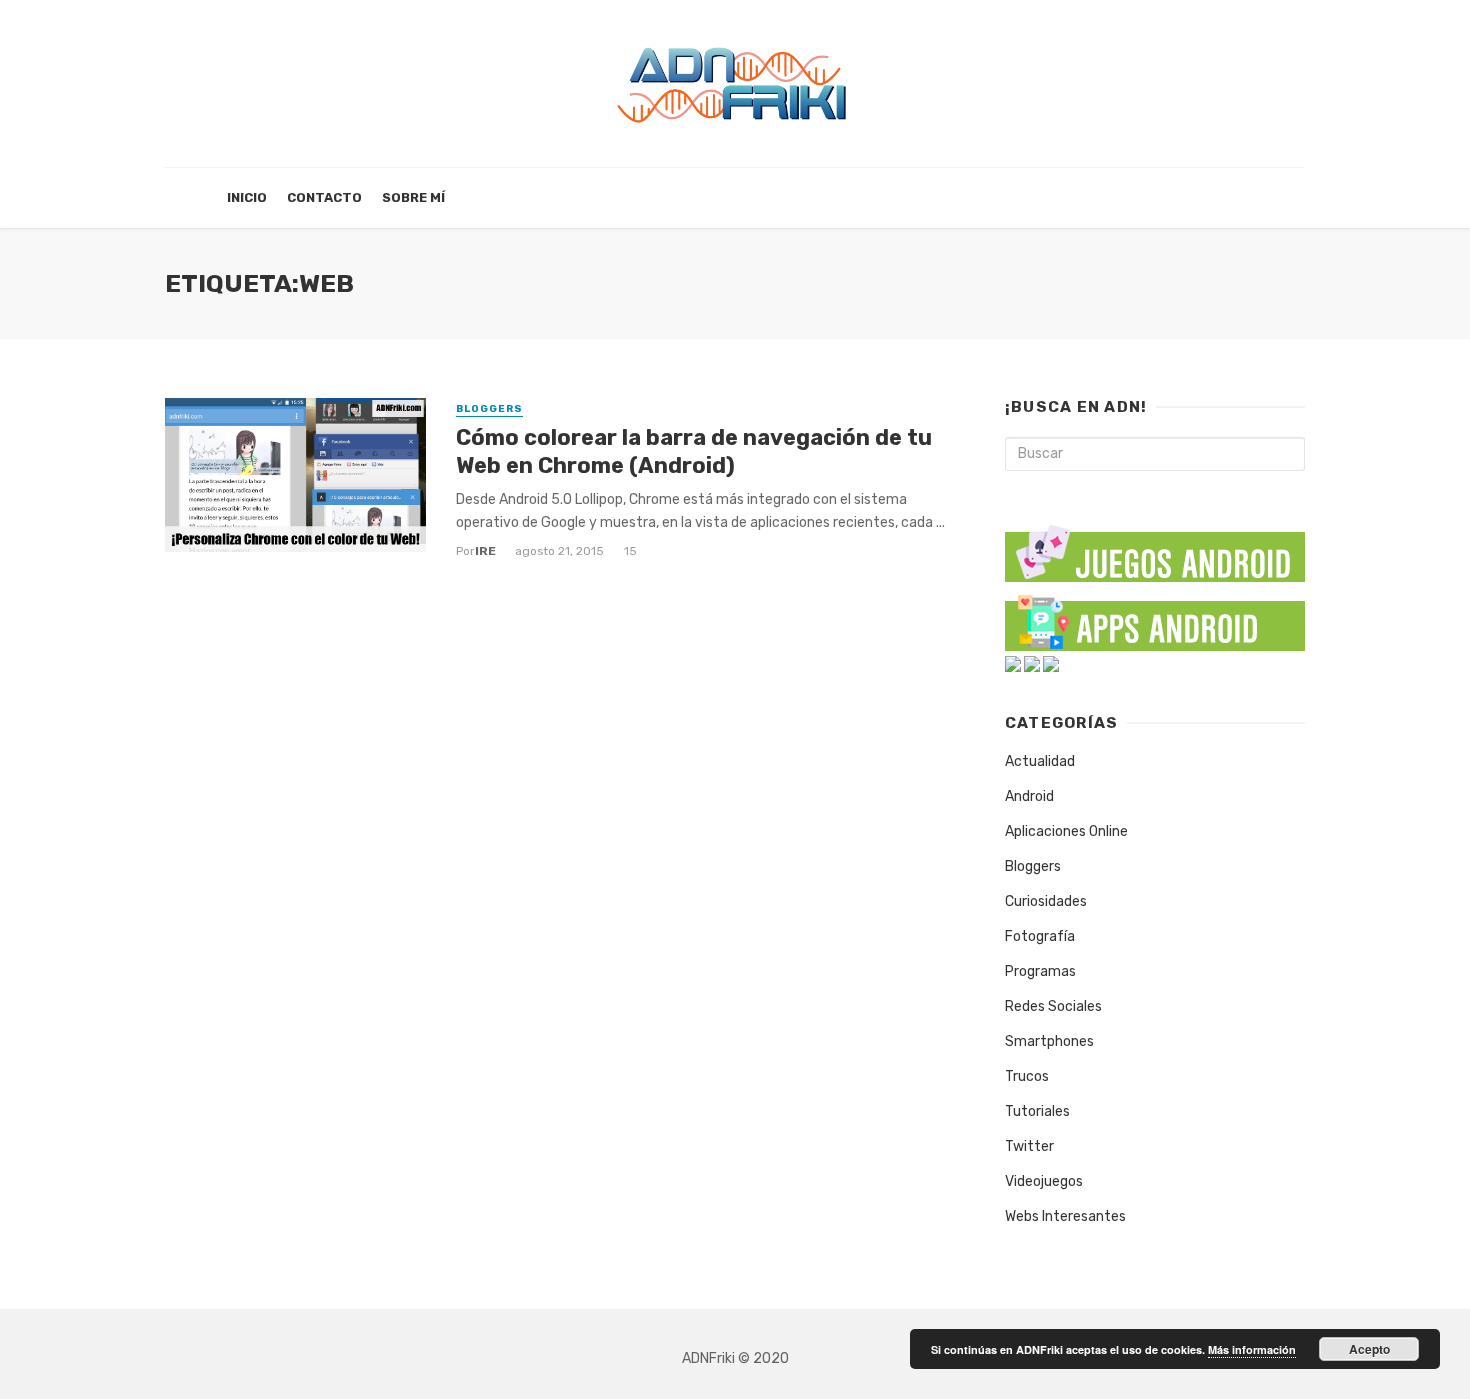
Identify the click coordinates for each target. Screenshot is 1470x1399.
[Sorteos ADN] (1051, 663)
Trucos (1027, 1076)
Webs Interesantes (1065, 1216)
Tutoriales (1037, 1111)
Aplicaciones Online (1066, 831)
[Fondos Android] (1013, 663)
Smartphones (1049, 1041)
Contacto (324, 197)
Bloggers (489, 409)
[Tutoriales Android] (1032, 663)
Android (1029, 796)
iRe (485, 551)
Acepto (1369, 1349)
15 (630, 551)
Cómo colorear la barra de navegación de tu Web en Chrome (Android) (694, 451)
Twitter (1029, 1146)
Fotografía (1040, 936)
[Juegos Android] (1155, 546)
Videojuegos (1044, 1181)
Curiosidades (1046, 901)
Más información (1252, 1349)
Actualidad (1040, 761)
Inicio (247, 197)
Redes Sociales (1053, 1006)
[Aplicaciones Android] (1155, 618)
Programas (1040, 971)
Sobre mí (413, 197)
